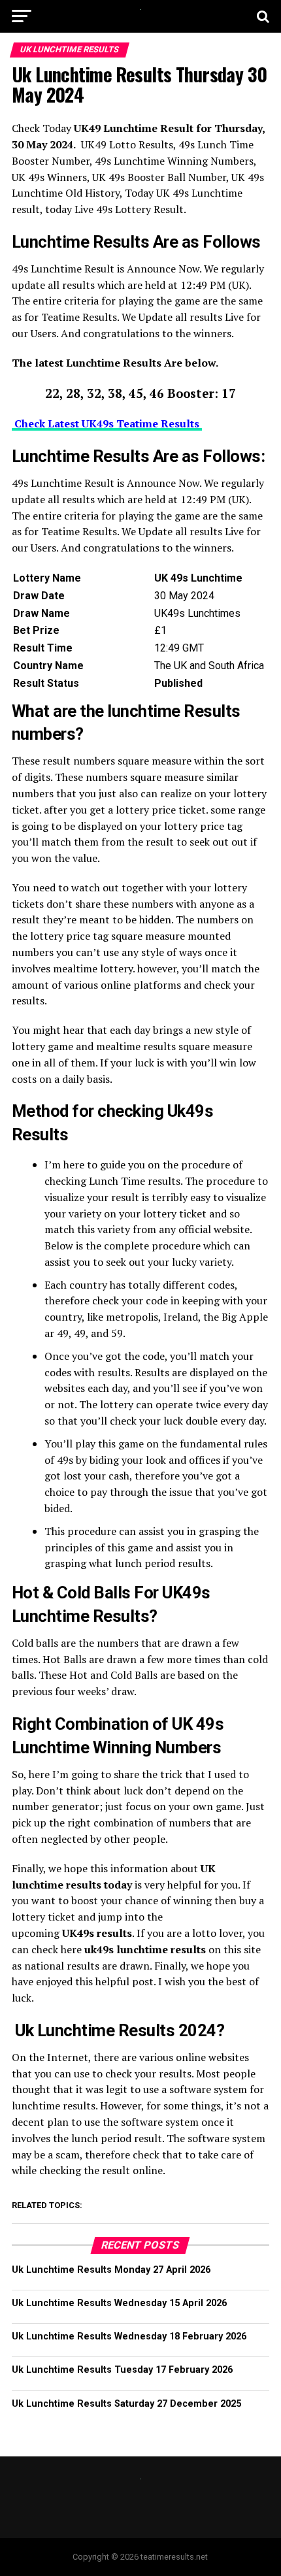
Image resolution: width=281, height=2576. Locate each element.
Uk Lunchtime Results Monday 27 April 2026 (111, 2270)
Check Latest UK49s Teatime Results (107, 423)
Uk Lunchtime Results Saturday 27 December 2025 (126, 2404)
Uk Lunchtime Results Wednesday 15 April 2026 (119, 2303)
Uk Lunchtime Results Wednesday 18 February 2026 (129, 2337)
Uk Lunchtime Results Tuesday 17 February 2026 (122, 2370)
